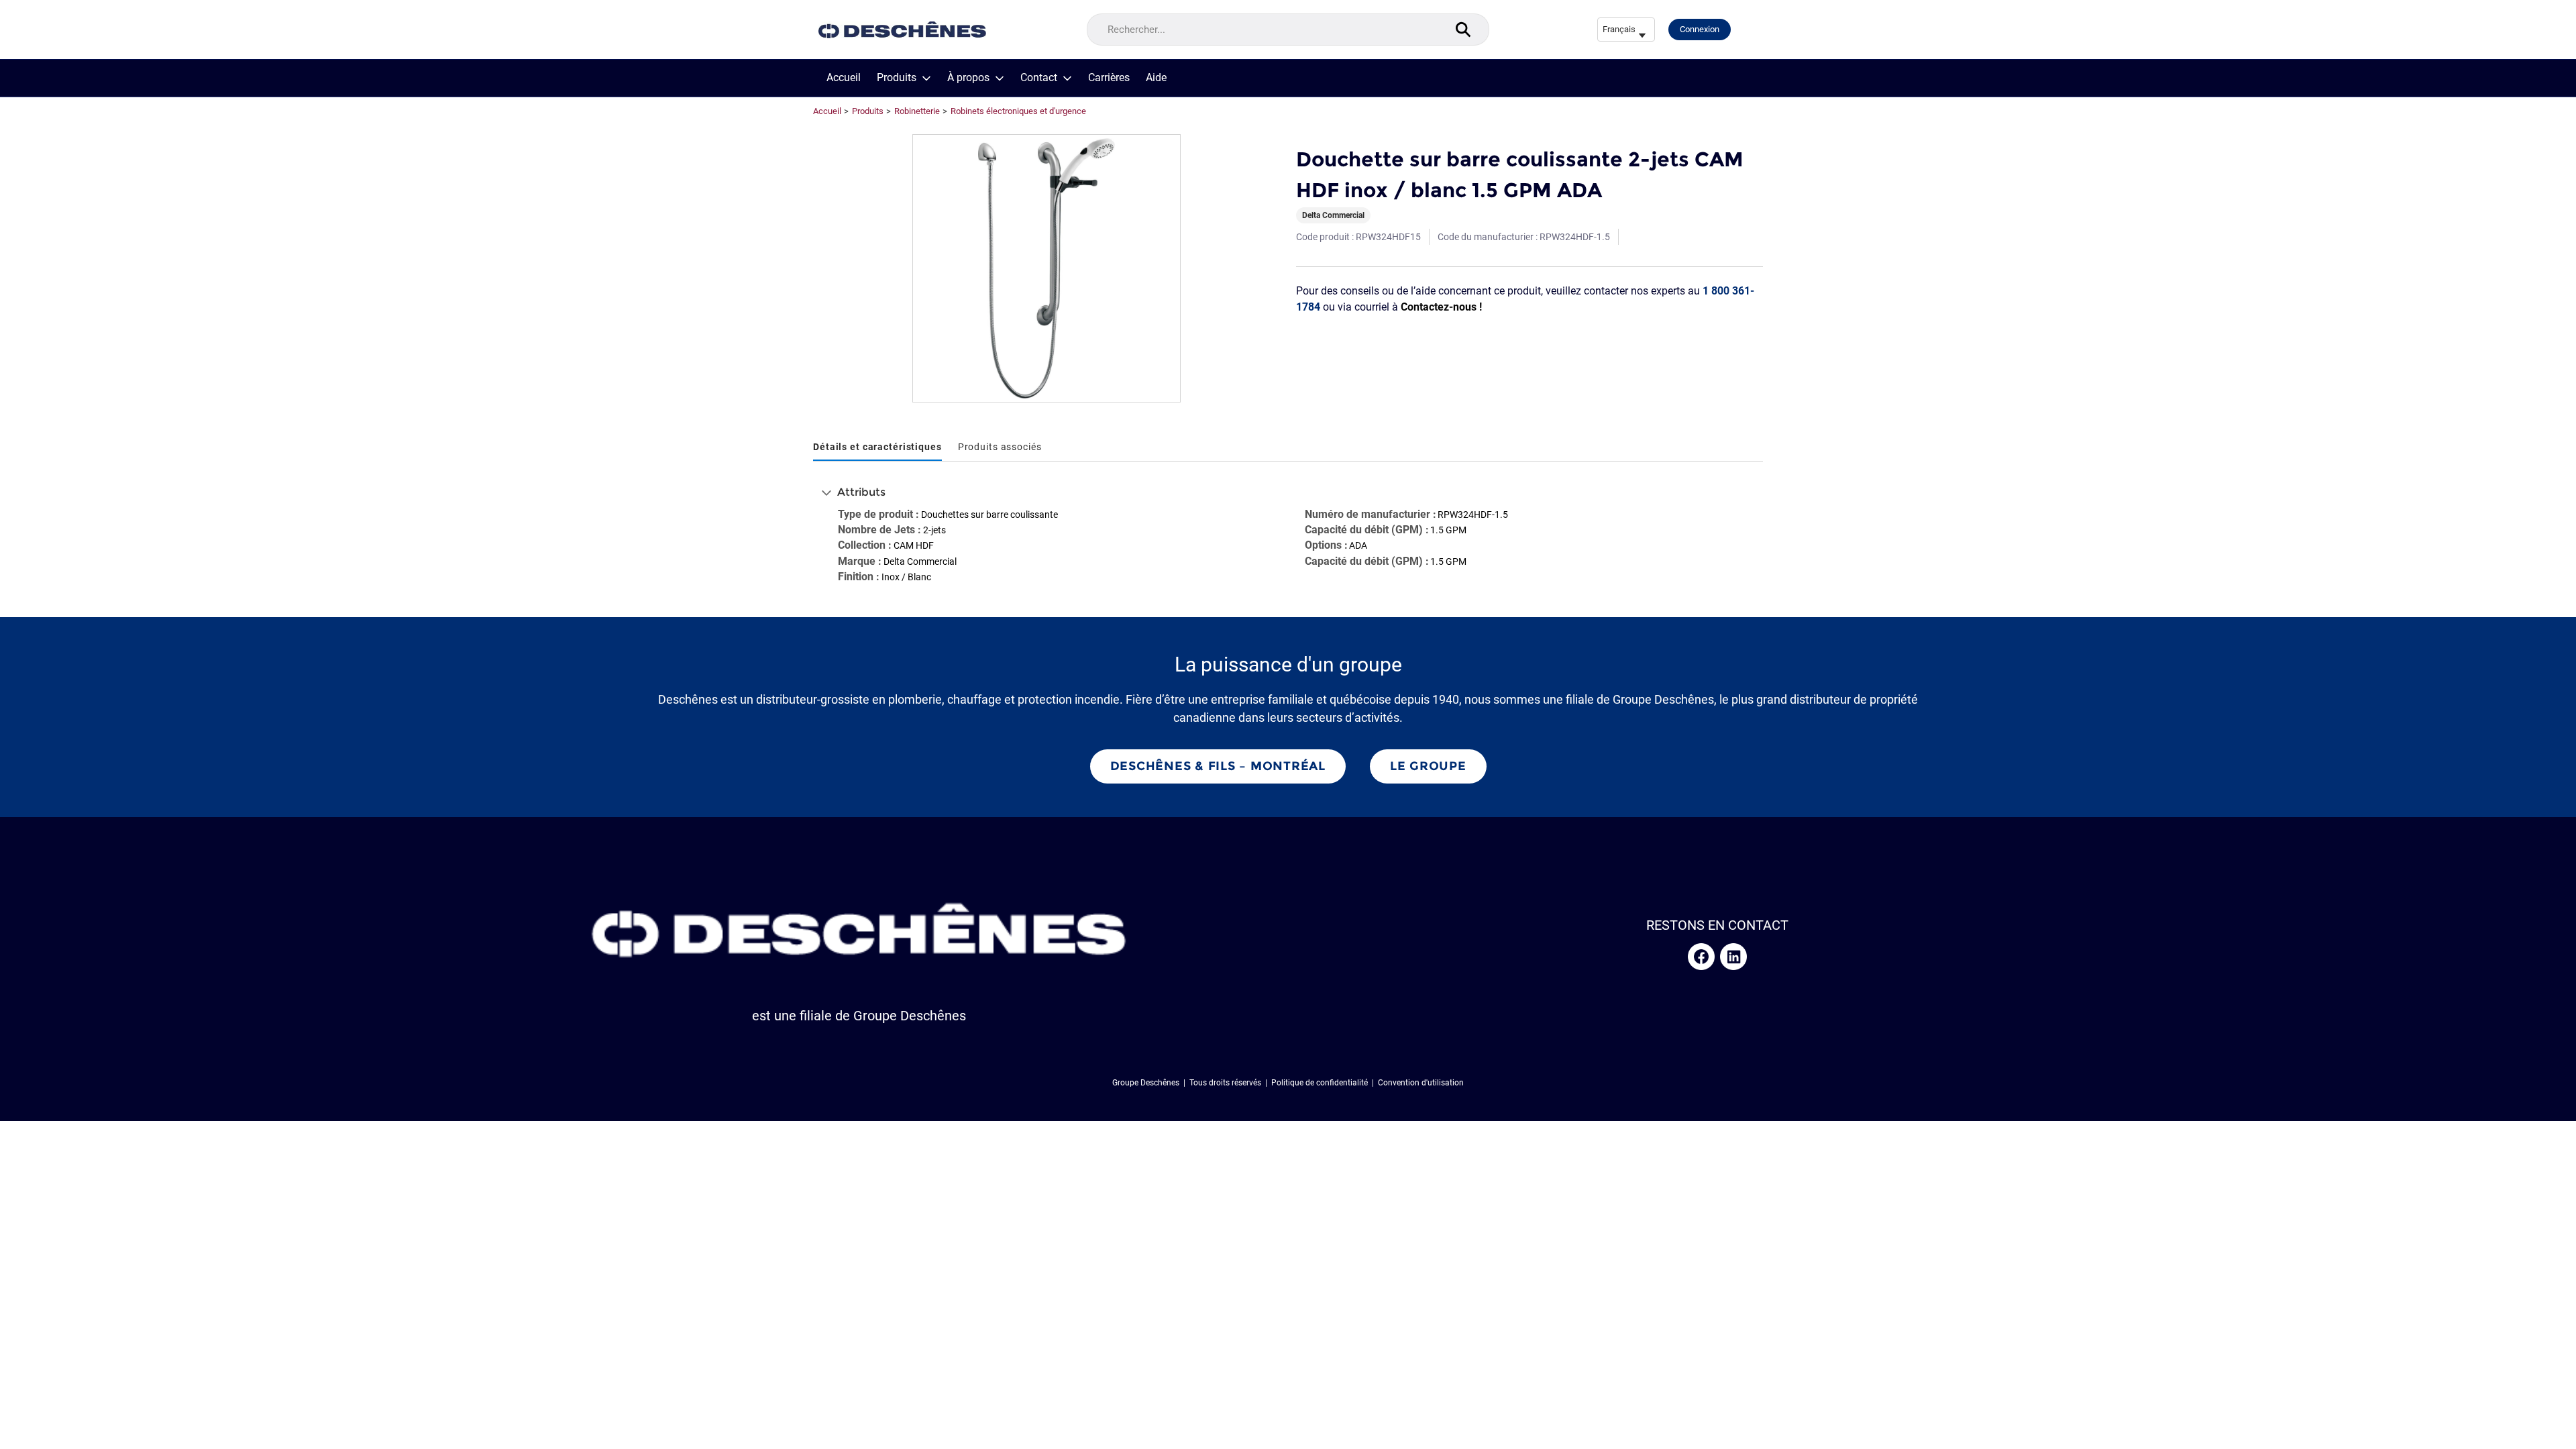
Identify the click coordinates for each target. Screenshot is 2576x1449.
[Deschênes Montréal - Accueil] (902, 30)
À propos (968, 78)
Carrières (1109, 78)
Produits (897, 78)
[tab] (877, 448)
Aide (1156, 78)
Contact (1039, 78)
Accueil (844, 78)
